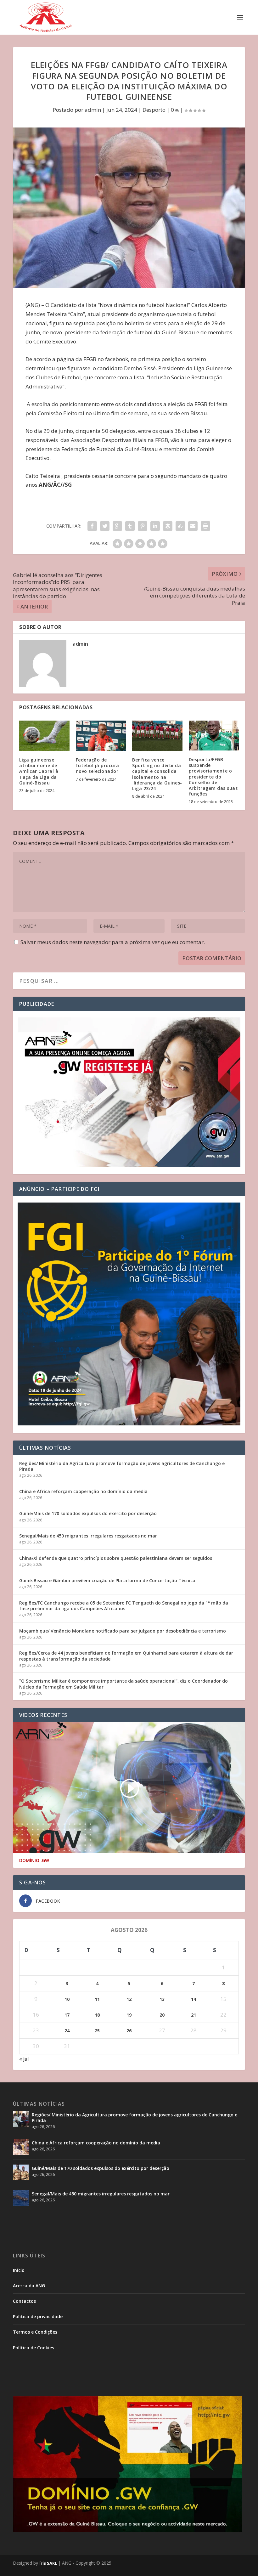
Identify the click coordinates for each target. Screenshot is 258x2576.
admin (93, 110)
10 (67, 1999)
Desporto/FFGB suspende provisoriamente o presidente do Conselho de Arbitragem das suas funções (213, 777)
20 (162, 2015)
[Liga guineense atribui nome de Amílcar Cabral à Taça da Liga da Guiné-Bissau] (44, 736)
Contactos (24, 2301)
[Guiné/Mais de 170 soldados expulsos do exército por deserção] (21, 2172)
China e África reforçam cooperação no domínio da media (83, 1491)
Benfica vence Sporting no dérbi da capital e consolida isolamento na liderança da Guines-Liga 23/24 (157, 774)
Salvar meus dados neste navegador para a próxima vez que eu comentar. (113, 942)
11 (97, 1999)
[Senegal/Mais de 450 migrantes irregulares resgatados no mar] (21, 2198)
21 (193, 2015)
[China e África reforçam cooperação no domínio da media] (21, 2147)
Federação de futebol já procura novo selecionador (98, 765)
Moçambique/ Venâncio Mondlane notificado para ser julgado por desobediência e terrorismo (123, 1631)
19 (129, 2015)
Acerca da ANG (29, 2286)
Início (19, 2270)
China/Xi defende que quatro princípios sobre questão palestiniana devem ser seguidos (116, 1558)
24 (67, 2031)
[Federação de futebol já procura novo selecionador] (101, 736)
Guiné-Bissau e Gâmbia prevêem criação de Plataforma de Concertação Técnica (107, 1580)
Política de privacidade (38, 2316)
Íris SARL (48, 2563)
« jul (24, 2059)
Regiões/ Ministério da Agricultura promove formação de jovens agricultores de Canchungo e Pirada (122, 1466)
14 (193, 1999)
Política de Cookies (34, 2348)
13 (162, 1999)
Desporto (154, 110)
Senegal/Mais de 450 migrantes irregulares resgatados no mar (88, 1536)
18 (97, 2015)
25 (97, 2031)
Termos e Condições (35, 2332)
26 (129, 2031)
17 (67, 2015)
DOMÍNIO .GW (34, 1860)
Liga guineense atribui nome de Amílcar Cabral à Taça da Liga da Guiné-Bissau (39, 771)
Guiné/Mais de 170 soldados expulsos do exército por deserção (88, 1513)
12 (129, 1999)
